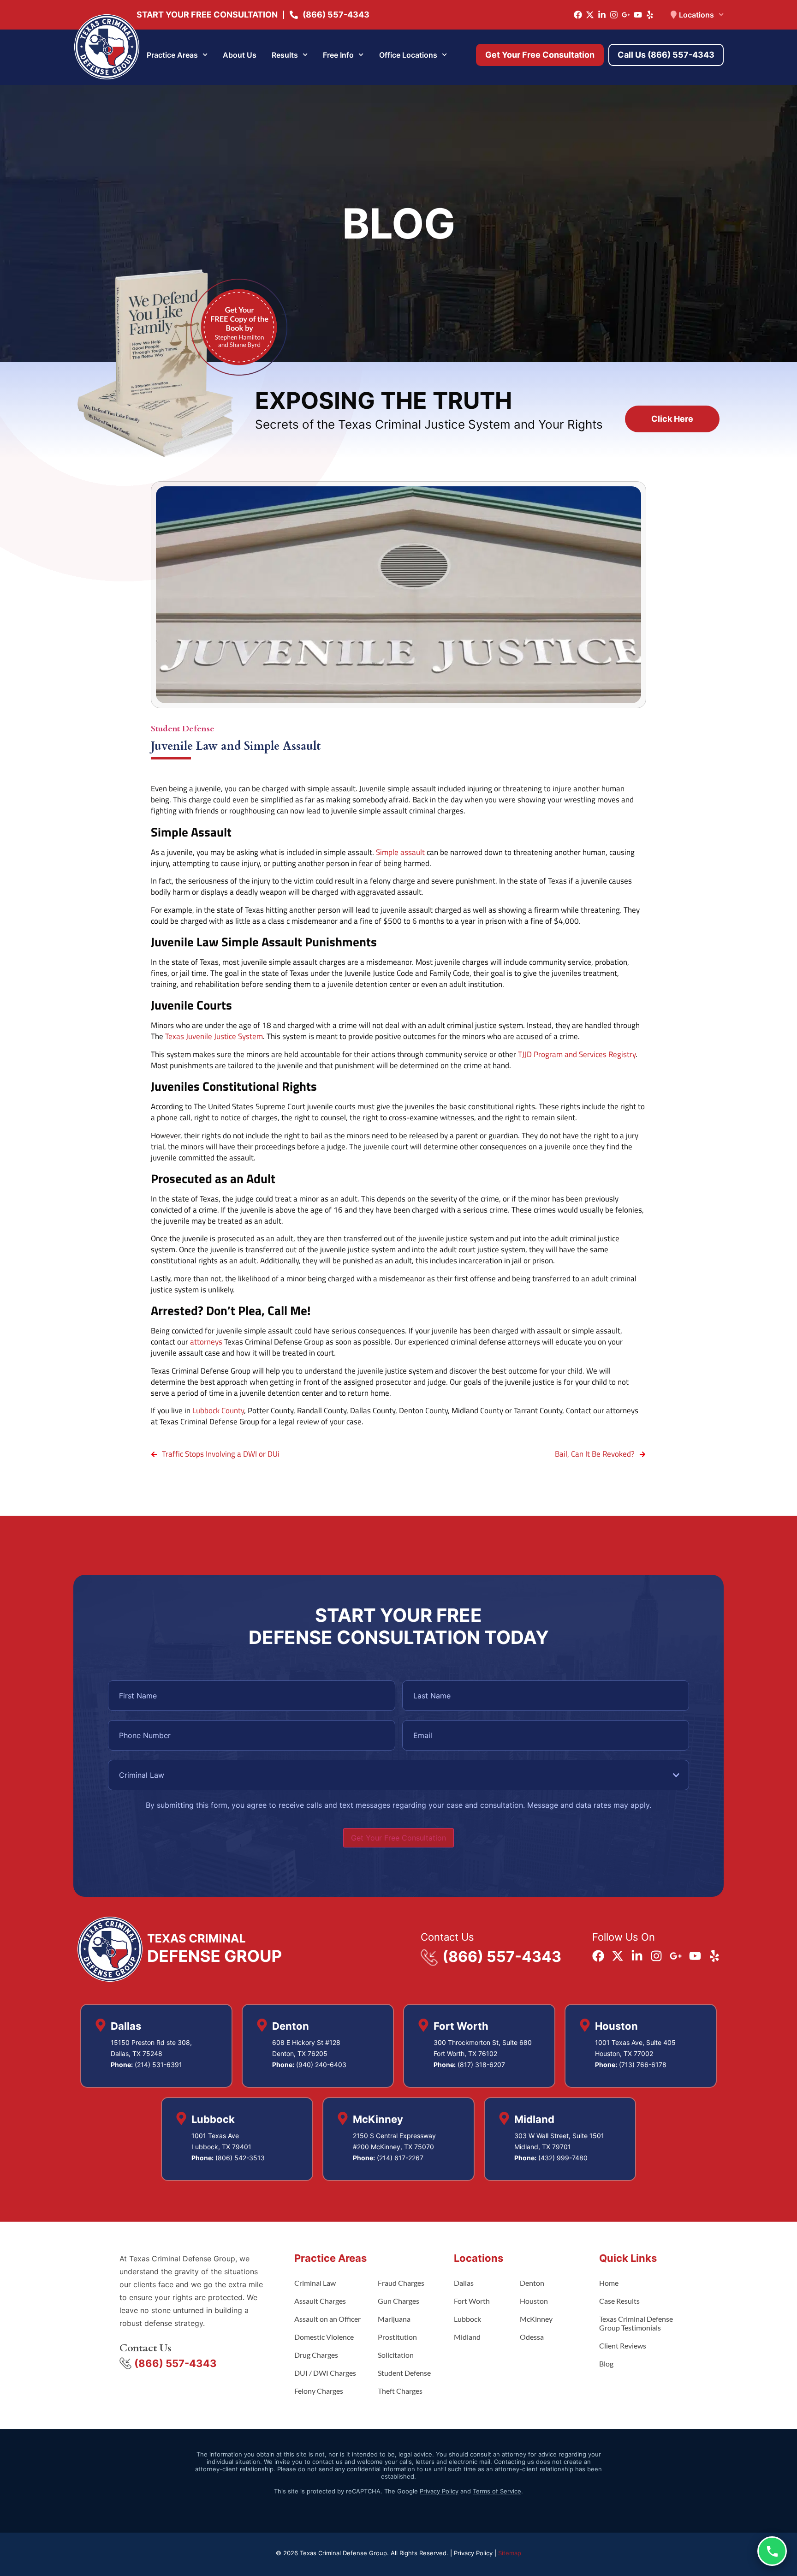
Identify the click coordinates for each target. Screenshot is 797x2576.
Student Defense (183, 729)
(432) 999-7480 (563, 2158)
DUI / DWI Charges (325, 2373)
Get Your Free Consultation (398, 1838)
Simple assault (400, 852)
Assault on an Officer (327, 2319)
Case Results (619, 2301)
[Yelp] (650, 15)
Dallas (464, 2283)
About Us (240, 55)
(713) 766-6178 (643, 2065)
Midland (467, 2337)
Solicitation (396, 2355)
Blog (606, 2364)
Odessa (532, 2337)
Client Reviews (623, 2346)
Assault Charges (320, 2301)
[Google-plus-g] (626, 15)
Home (609, 2283)
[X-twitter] (590, 15)
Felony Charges (319, 2391)
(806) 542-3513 (240, 2158)
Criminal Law (315, 2283)
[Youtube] (638, 15)
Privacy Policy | (476, 2553)
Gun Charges (398, 2301)
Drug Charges (316, 2355)
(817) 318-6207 (481, 2065)
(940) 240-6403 (321, 2065)
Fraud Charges (401, 2283)
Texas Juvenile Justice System (214, 1036)
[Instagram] (614, 15)
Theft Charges (400, 2391)
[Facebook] (578, 15)
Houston (534, 2301)
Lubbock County (218, 1411)
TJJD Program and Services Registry (577, 1054)
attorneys (206, 1342)
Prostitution (397, 2337)
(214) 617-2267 (400, 2158)
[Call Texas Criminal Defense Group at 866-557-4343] (772, 2551)
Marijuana (394, 2319)
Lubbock (467, 2319)
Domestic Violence (324, 2337)
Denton (532, 2283)
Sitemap (510, 2553)
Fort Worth (472, 2301)
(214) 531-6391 (158, 2065)
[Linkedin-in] (602, 15)
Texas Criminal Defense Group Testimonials (636, 2323)
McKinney (536, 2319)
